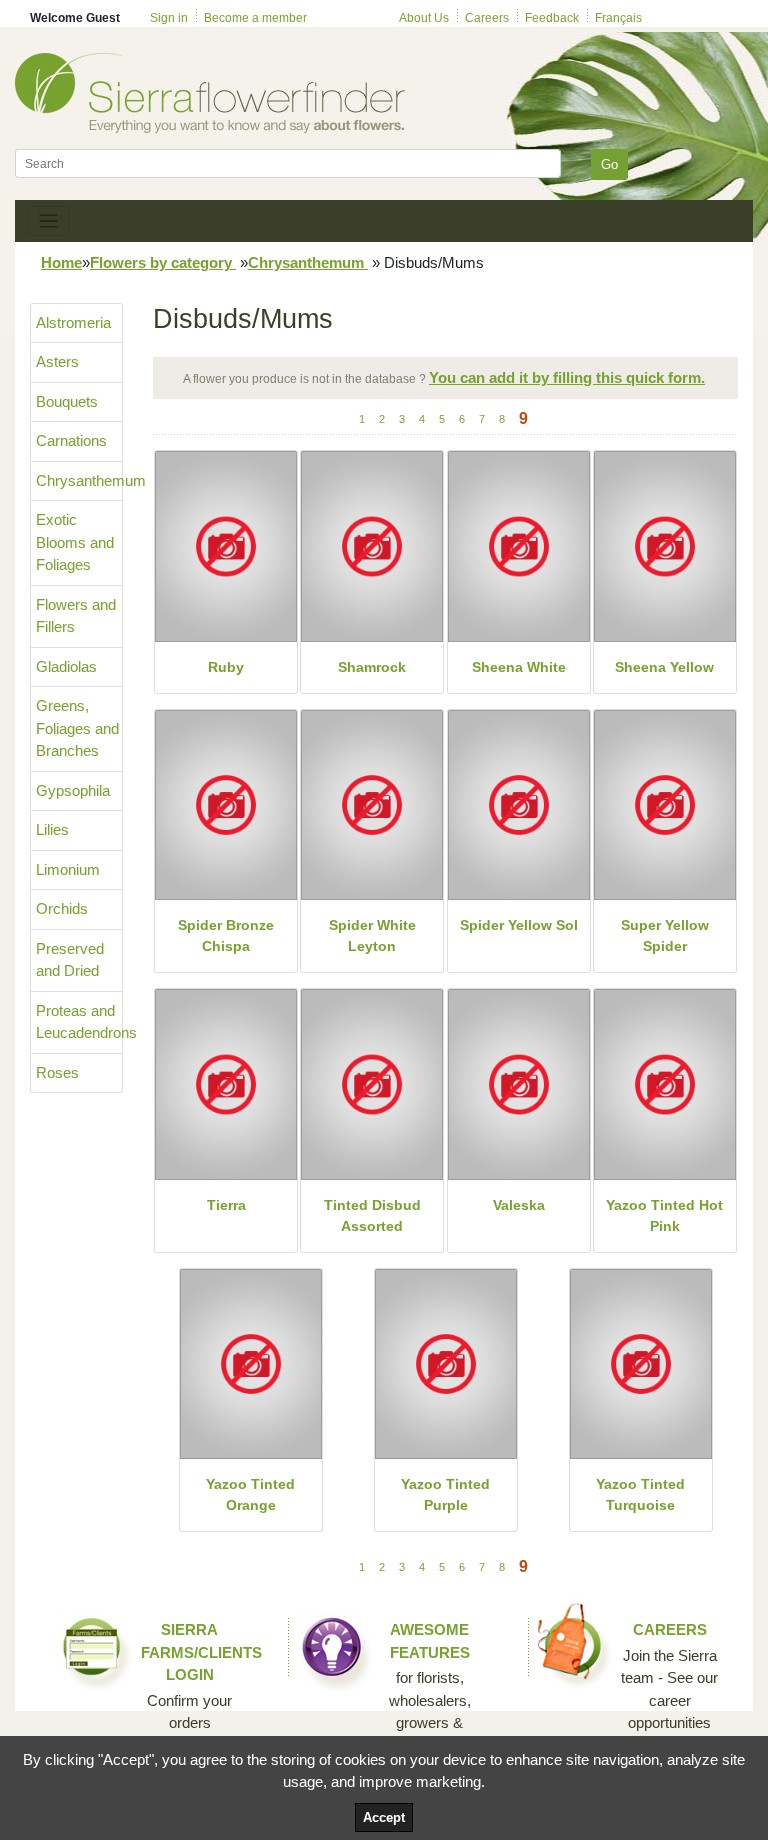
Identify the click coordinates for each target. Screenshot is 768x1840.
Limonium (68, 869)
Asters (57, 361)
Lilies (52, 829)
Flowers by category (163, 262)
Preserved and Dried (70, 960)
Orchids (62, 908)
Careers (487, 18)
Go (609, 164)
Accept (384, 1817)
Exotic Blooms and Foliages (75, 542)
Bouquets (67, 401)
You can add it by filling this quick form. (567, 377)
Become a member (255, 18)
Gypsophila (73, 790)
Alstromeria (73, 322)
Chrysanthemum (308, 262)
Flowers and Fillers (76, 616)
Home (61, 262)
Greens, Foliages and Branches (77, 728)
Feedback (552, 18)
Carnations (71, 440)
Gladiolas (66, 666)
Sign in (169, 18)
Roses (57, 1072)
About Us (424, 18)
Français (618, 18)
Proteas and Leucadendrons (79, 1022)
